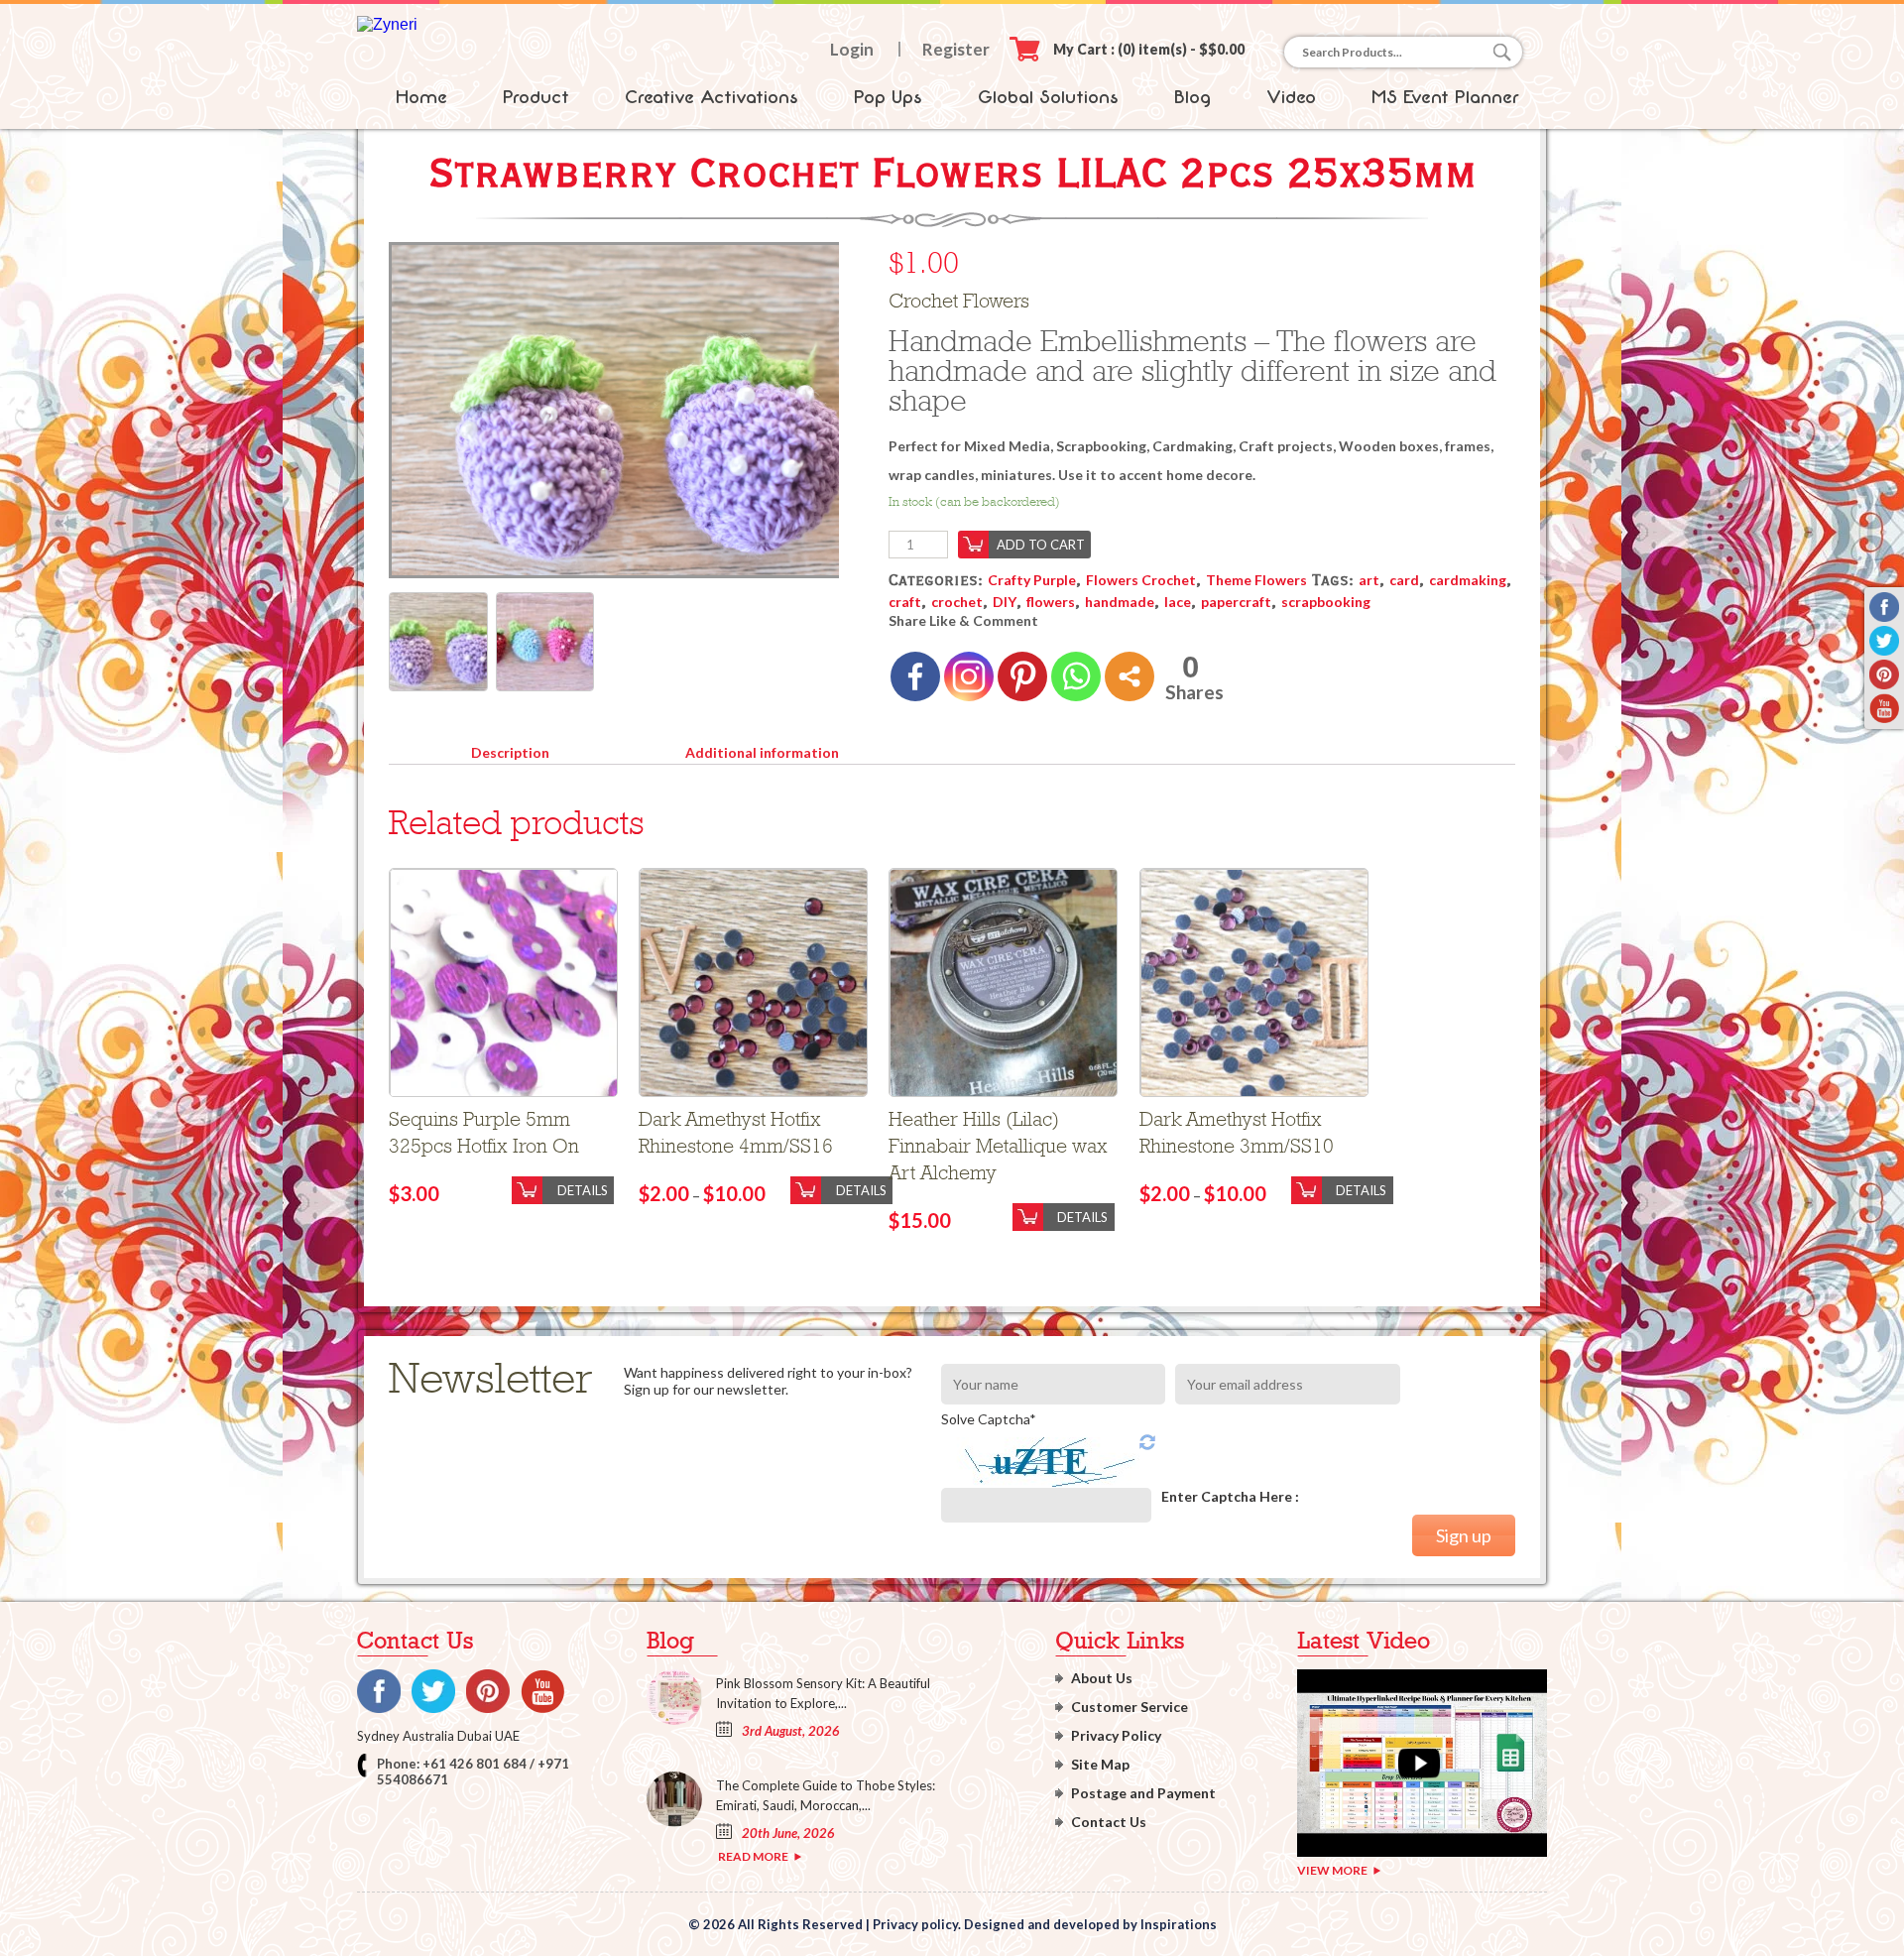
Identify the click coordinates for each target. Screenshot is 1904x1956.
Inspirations (1179, 1924)
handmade (1120, 602)
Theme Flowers (1256, 580)
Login (852, 49)
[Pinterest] (1022, 676)
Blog (1192, 97)
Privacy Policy (1116, 1735)
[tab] (510, 749)
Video (1291, 97)
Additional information (762, 752)
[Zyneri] (387, 24)
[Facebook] (915, 676)
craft (905, 602)
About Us (1102, 1678)
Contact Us (1109, 1822)
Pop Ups (888, 97)
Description (510, 752)
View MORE (1332, 1870)
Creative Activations (712, 97)
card (1404, 580)
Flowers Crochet (1141, 580)
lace (1178, 602)
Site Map (1100, 1764)
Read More (753, 1856)
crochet (957, 602)
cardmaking (1468, 580)
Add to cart (1041, 545)
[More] (1130, 676)
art (1369, 580)
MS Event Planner (1445, 97)
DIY (1005, 602)
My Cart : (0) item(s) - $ (1149, 49)
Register (956, 49)
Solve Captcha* (989, 1419)
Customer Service (1130, 1707)
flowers (1051, 602)
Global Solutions (1048, 97)
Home (421, 97)
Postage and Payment (1143, 1793)
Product (536, 97)
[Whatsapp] (1076, 676)
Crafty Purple (1032, 580)
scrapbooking (1326, 602)
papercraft (1236, 602)
